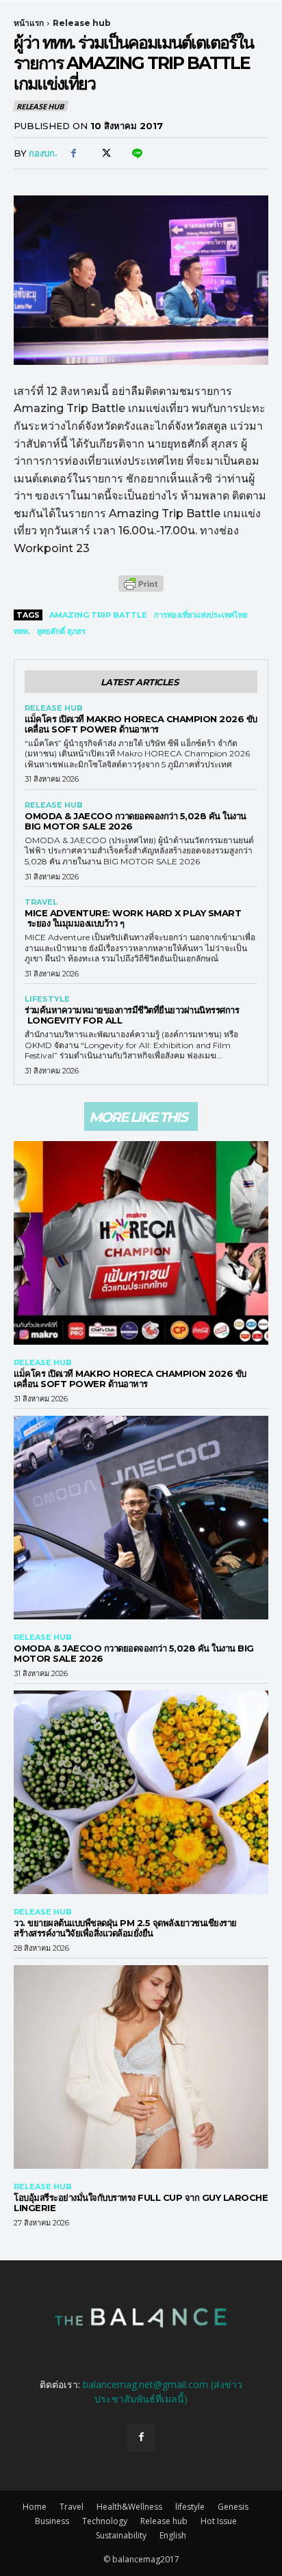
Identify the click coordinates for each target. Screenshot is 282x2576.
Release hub (82, 23)
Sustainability (121, 2535)
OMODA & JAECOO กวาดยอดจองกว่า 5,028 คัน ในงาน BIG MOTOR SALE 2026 (136, 821)
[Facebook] (73, 154)
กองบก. (43, 153)
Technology (105, 2521)
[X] (105, 154)
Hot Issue (219, 2521)
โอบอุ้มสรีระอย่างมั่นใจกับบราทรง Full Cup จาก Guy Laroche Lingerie (141, 2203)
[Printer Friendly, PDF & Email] (141, 591)
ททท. (22, 631)
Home (35, 2507)
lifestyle (47, 999)
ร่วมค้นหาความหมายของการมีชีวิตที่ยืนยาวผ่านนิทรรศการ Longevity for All (132, 1015)
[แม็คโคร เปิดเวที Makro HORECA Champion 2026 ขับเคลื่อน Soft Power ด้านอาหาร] (141, 1243)
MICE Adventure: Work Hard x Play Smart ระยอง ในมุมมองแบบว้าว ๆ (133, 918)
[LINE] (136, 154)
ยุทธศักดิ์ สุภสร (61, 631)
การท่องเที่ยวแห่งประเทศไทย (201, 615)
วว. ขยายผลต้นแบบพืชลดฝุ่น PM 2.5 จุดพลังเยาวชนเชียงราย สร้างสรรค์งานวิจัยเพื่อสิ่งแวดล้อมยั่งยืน (125, 1928)
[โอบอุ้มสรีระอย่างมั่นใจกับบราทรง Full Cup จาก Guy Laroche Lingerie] (141, 2067)
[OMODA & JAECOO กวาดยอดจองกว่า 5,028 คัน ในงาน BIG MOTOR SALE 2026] (141, 1518)
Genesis (233, 2507)
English (173, 2535)
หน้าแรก (29, 23)
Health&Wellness (129, 2507)
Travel (41, 902)
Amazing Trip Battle (98, 615)
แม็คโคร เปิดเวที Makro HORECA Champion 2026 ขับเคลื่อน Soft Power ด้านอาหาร (141, 724)
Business (52, 2521)
